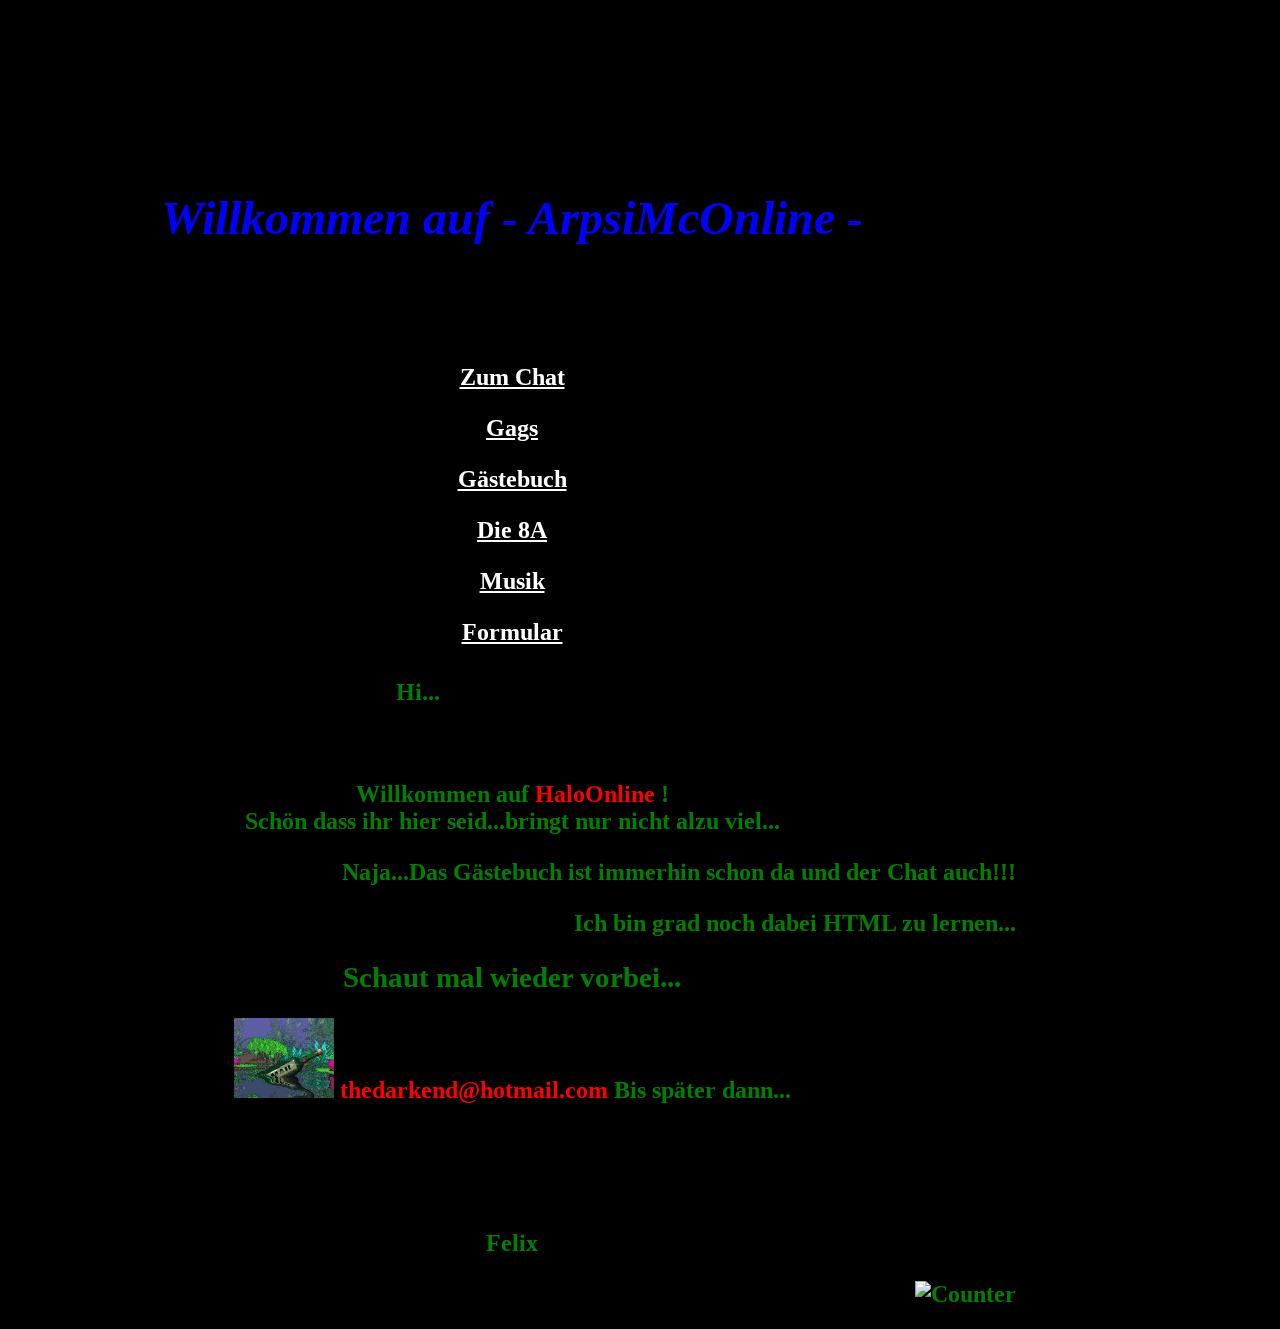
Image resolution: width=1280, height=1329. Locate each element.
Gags (512, 428)
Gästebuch (512, 479)
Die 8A (512, 530)
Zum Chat (512, 377)
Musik (512, 581)
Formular (512, 632)
